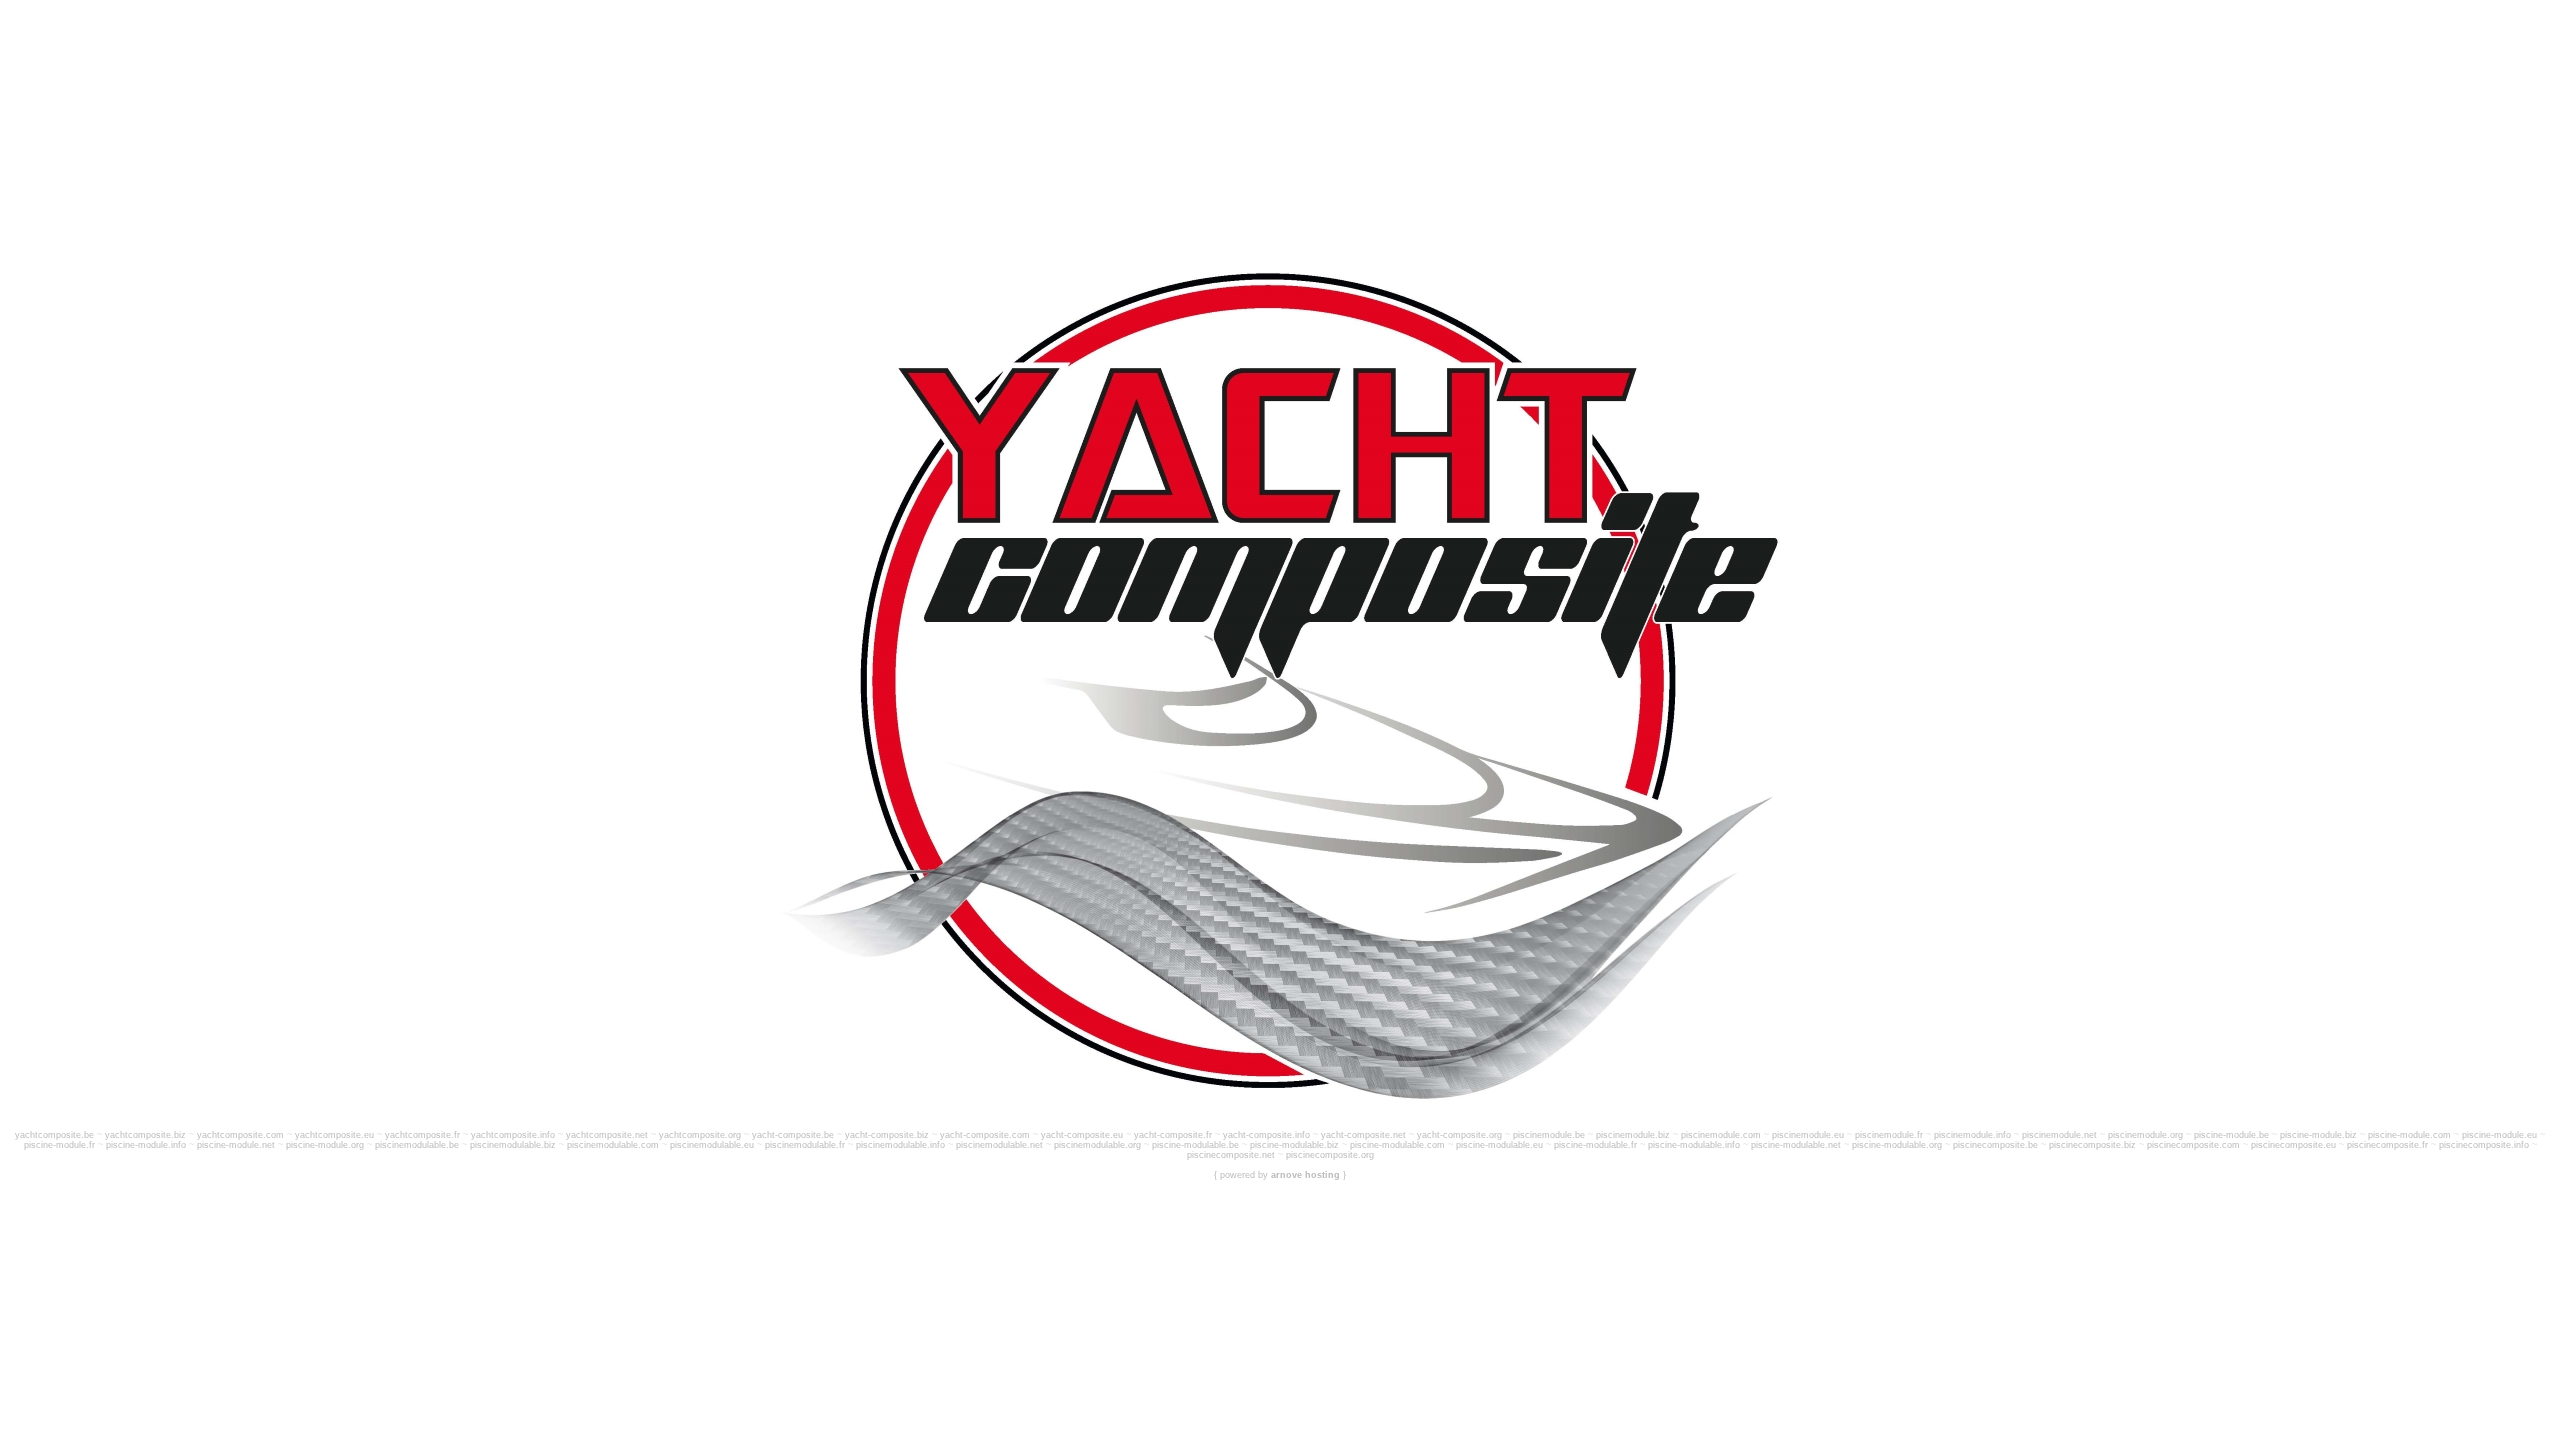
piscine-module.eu (2499, 1135)
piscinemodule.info (1972, 1135)
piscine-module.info (146, 1145)
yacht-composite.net (1363, 1135)
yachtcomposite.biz (145, 1135)
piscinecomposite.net (1231, 1155)
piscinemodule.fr (1889, 1135)
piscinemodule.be (1549, 1135)
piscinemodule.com (1721, 1135)
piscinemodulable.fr (805, 1145)
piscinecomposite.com (2193, 1145)
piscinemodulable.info (900, 1145)
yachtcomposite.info (513, 1135)
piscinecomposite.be (1995, 1145)
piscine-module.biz (2318, 1135)
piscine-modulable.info (1694, 1145)
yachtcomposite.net (607, 1135)
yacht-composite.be (793, 1135)
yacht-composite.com (985, 1135)
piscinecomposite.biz (2092, 1145)
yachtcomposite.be (54, 1135)
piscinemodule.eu (1808, 1135)
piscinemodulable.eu (712, 1145)
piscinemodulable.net (999, 1145)
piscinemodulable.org (1097, 1145)
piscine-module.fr (59, 1145)
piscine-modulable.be (1195, 1145)
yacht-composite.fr (1173, 1135)
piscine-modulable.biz (1294, 1145)
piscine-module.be (2231, 1135)
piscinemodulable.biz (513, 1145)
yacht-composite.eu (1082, 1135)
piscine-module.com (2409, 1135)
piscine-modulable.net (1796, 1145)
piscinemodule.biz (1633, 1135)
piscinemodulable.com (613, 1145)
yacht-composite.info (1266, 1135)
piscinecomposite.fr (2387, 1145)
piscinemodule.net (2059, 1135)
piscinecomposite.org (1330, 1155)
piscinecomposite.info (2484, 1145)
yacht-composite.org (1459, 1135)
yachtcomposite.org (700, 1135)
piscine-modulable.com (1397, 1145)
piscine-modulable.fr (1595, 1145)
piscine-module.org (325, 1145)
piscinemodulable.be (417, 1145)
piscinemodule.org (2145, 1135)
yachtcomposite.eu (334, 1135)
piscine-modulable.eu (1499, 1145)
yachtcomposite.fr (422, 1135)
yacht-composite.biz (887, 1135)
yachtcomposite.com (240, 1135)
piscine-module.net (236, 1145)
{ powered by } (1280, 1175)
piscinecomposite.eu (2293, 1145)
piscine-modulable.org (1897, 1145)
